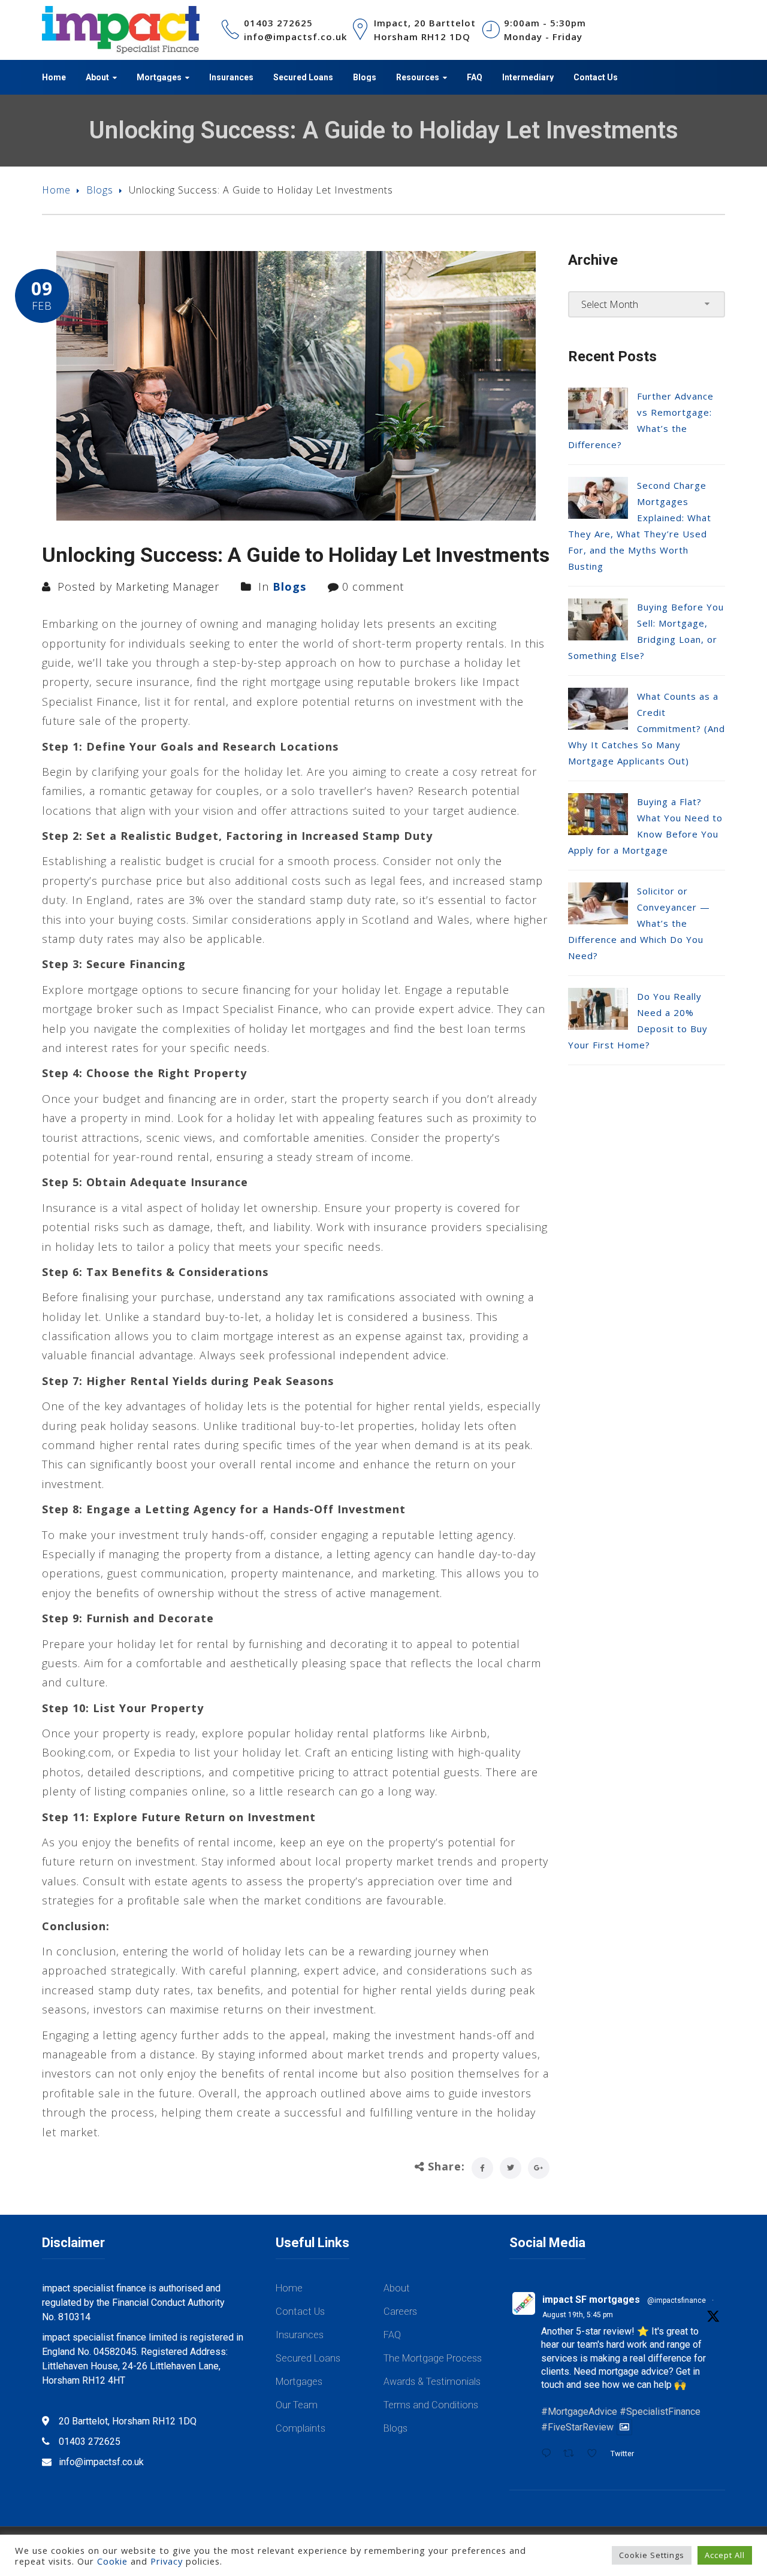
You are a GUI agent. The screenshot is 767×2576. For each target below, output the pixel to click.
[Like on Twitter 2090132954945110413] (596, 2454)
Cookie (112, 2561)
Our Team (297, 2405)
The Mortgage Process (433, 2358)
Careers (400, 2312)
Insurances (300, 2335)
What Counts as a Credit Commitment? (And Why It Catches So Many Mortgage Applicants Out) (647, 728)
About (397, 2288)
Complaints (301, 2428)
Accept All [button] (725, 2555)
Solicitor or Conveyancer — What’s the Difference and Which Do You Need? (639, 923)
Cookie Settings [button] (652, 2555)
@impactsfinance (677, 2300)
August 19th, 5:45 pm (578, 2315)
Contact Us (300, 2312)
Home (56, 190)
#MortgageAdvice (579, 2412)
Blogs (100, 190)
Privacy (167, 2561)
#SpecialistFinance (660, 2412)
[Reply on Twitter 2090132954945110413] (549, 2454)
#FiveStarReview (577, 2427)
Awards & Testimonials (432, 2382)
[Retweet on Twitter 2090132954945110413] (572, 2454)
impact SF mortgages (591, 2300)
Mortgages (299, 2382)
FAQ (392, 2335)
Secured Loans (308, 2358)
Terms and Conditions (431, 2405)
